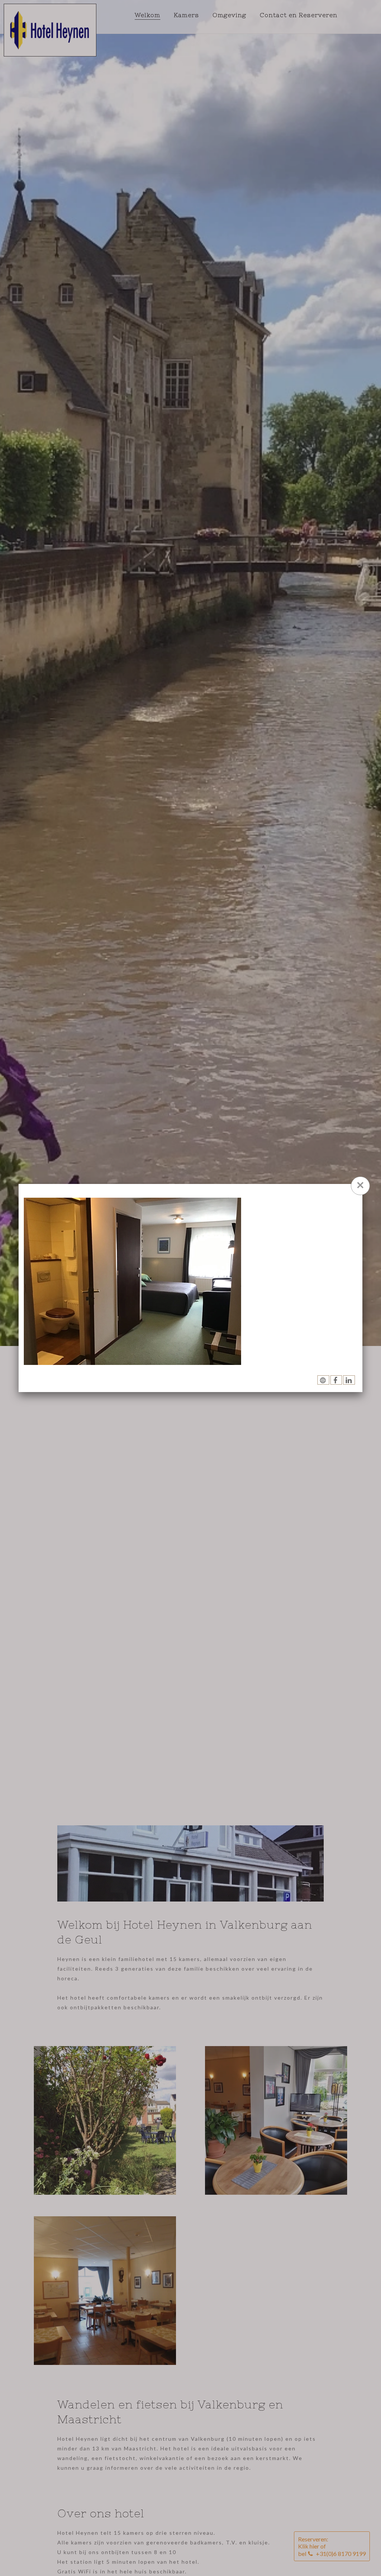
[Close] (360, 1186)
